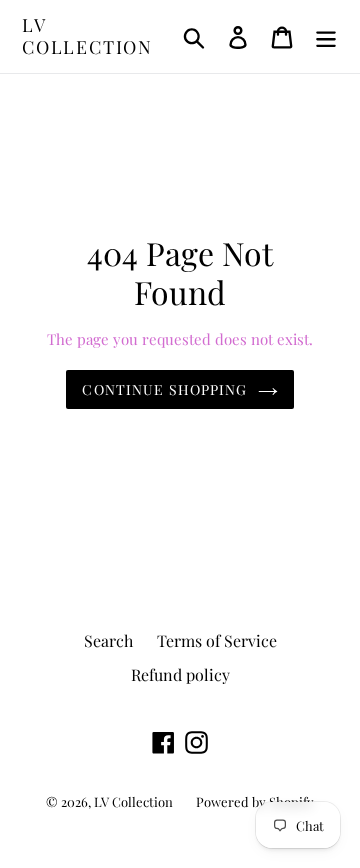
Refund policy (180, 674)
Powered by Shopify (255, 801)
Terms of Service (217, 640)
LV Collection (87, 36)
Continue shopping (164, 389)
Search (108, 640)
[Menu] (326, 36)
